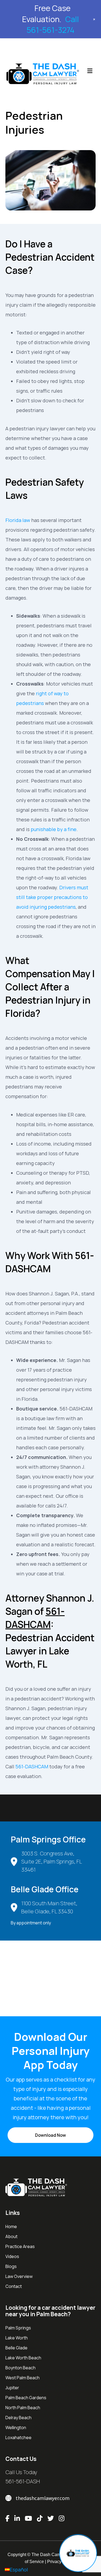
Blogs (11, 2266)
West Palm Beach (22, 2378)
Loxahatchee (18, 2437)
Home (11, 2226)
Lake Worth (17, 2338)
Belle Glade (16, 2348)
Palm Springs (18, 2328)
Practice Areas (20, 2246)
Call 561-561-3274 (53, 25)
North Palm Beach (23, 2408)
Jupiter (12, 2388)
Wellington (16, 2428)
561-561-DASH (23, 2481)
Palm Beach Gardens (26, 2398)
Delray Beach (18, 2418)
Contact (14, 2286)
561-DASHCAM (32, 1766)
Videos (12, 2256)
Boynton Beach (20, 2368)
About (11, 2236)
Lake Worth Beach (23, 2358)
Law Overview (19, 2276)
